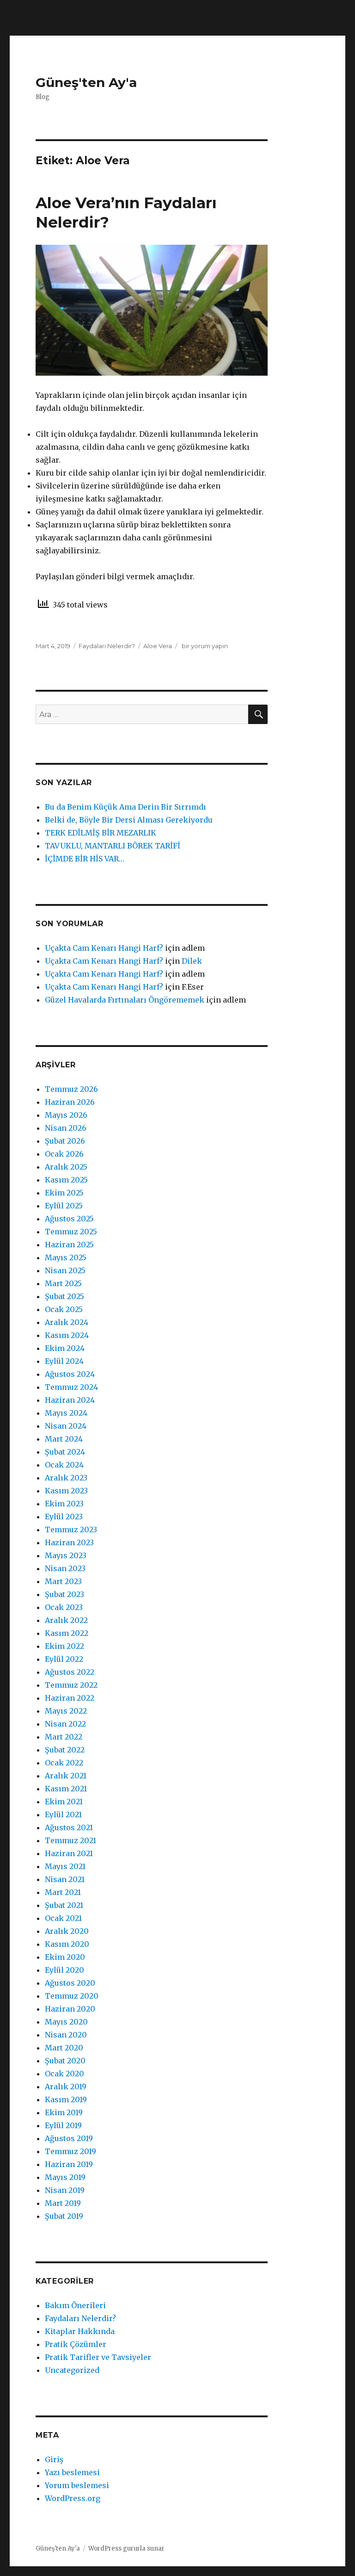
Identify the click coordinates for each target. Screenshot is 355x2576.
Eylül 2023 (64, 1517)
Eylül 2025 (64, 1206)
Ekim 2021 (64, 1802)
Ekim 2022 (64, 1646)
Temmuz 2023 (71, 1529)
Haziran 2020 (70, 2009)
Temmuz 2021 (70, 1840)
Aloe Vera (158, 646)
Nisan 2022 (65, 1724)
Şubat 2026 (65, 1141)
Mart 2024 (64, 1439)
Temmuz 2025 (71, 1232)
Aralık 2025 (66, 1167)
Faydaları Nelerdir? (107, 646)
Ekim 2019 (64, 2112)
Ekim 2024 (65, 1348)
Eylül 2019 (63, 2125)
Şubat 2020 (65, 2061)
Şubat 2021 (64, 1905)
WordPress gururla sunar (126, 2548)
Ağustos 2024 (70, 1374)
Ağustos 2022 (70, 1672)
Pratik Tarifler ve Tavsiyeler (98, 2357)
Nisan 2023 (65, 1568)
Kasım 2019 (66, 2099)
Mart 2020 (64, 2048)
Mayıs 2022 (66, 1711)
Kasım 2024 (67, 1335)
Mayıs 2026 (66, 1115)
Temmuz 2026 (71, 1089)
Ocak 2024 (64, 1465)
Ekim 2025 (64, 1193)
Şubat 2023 (64, 1594)
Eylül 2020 (64, 1970)
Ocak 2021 (63, 1918)
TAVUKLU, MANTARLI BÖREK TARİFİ (113, 846)
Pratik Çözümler (76, 2344)
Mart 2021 (63, 1892)
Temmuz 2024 (71, 1387)
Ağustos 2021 (69, 1827)
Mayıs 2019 (65, 2177)
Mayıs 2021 (65, 1866)
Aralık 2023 (66, 1478)
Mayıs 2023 (66, 1555)
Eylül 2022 (64, 1659)
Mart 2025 (63, 1283)
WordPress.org (73, 2498)
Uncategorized (72, 2370)
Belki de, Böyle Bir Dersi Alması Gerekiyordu (129, 820)
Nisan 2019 (65, 2190)
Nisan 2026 (66, 1128)
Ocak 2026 (64, 1154)
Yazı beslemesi (72, 2472)
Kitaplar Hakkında (80, 2331)
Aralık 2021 (66, 1776)
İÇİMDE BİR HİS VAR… (85, 859)
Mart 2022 (64, 1737)
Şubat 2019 (64, 2216)
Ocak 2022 (64, 1763)
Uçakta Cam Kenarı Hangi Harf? (104, 948)
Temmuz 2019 (70, 2151)
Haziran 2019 (69, 2164)
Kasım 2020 (67, 1944)
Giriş (54, 2459)
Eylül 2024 (64, 1361)
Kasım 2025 (66, 1180)
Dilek (192, 961)
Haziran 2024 (70, 1400)
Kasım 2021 (66, 1789)
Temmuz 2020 (72, 1996)
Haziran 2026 (70, 1102)
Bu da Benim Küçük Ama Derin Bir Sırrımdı (125, 807)
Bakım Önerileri (75, 2305)
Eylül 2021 (63, 1814)
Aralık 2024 (67, 1322)
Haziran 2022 (70, 1698)
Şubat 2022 (65, 1750)
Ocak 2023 (64, 1607)
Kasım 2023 (66, 1491)
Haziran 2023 (69, 1542)
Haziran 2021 (69, 1853)
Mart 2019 (63, 2203)
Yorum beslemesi (77, 2485)
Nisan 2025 (65, 1270)
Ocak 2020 (64, 2074)
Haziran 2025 (69, 1245)
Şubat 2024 (65, 1452)
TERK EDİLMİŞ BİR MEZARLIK (101, 833)
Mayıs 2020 (66, 2022)
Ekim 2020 (65, 1957)
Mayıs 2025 (66, 1257)
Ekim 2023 (64, 1504)
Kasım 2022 (67, 1633)
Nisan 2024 (66, 1426)
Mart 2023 (63, 1581)
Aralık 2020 (67, 1931)
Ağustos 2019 (69, 2138)
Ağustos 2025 (69, 1219)
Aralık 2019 (66, 2087)
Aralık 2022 (66, 1620)
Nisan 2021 (65, 1879)
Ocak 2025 (64, 1309)
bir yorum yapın (204, 646)
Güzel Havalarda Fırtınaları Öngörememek (125, 1000)
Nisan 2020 (66, 2035)
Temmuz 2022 (71, 1685)
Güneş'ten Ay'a (86, 82)
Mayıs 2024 (66, 1413)
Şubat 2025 (64, 1296)
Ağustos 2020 (70, 1983)
